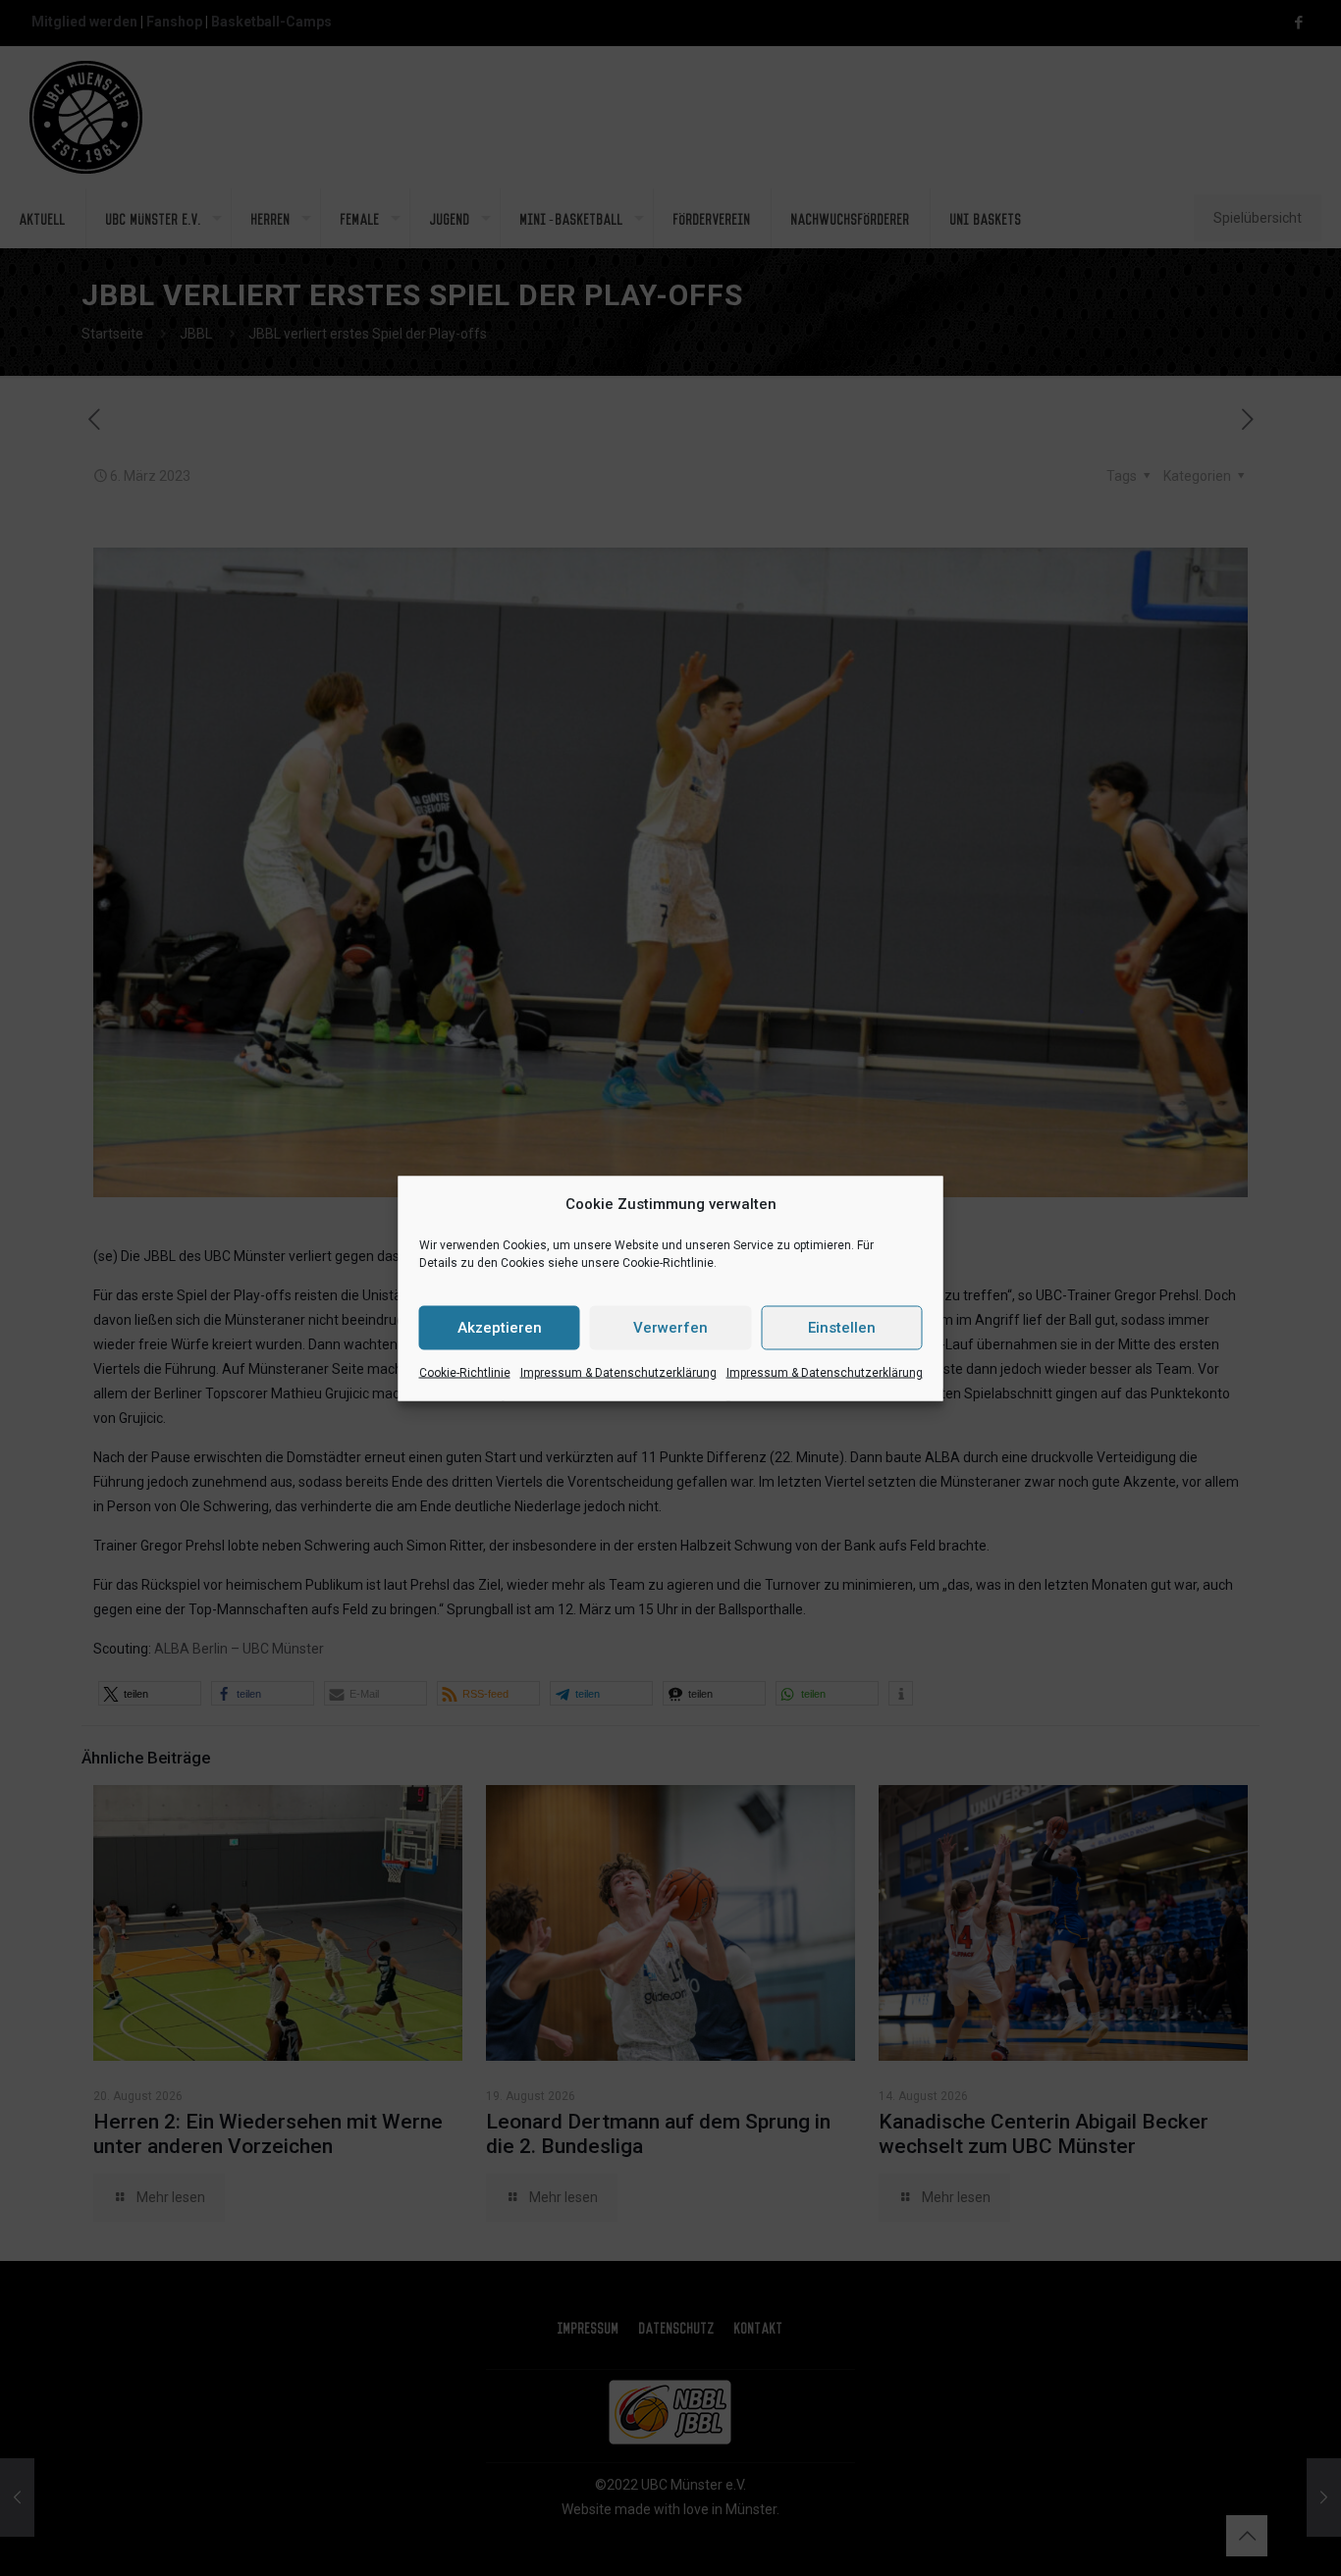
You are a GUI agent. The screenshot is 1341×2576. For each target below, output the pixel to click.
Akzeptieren (500, 1328)
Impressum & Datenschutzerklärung (618, 1372)
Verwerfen (670, 1328)
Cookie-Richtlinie (465, 1372)
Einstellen (842, 1328)
